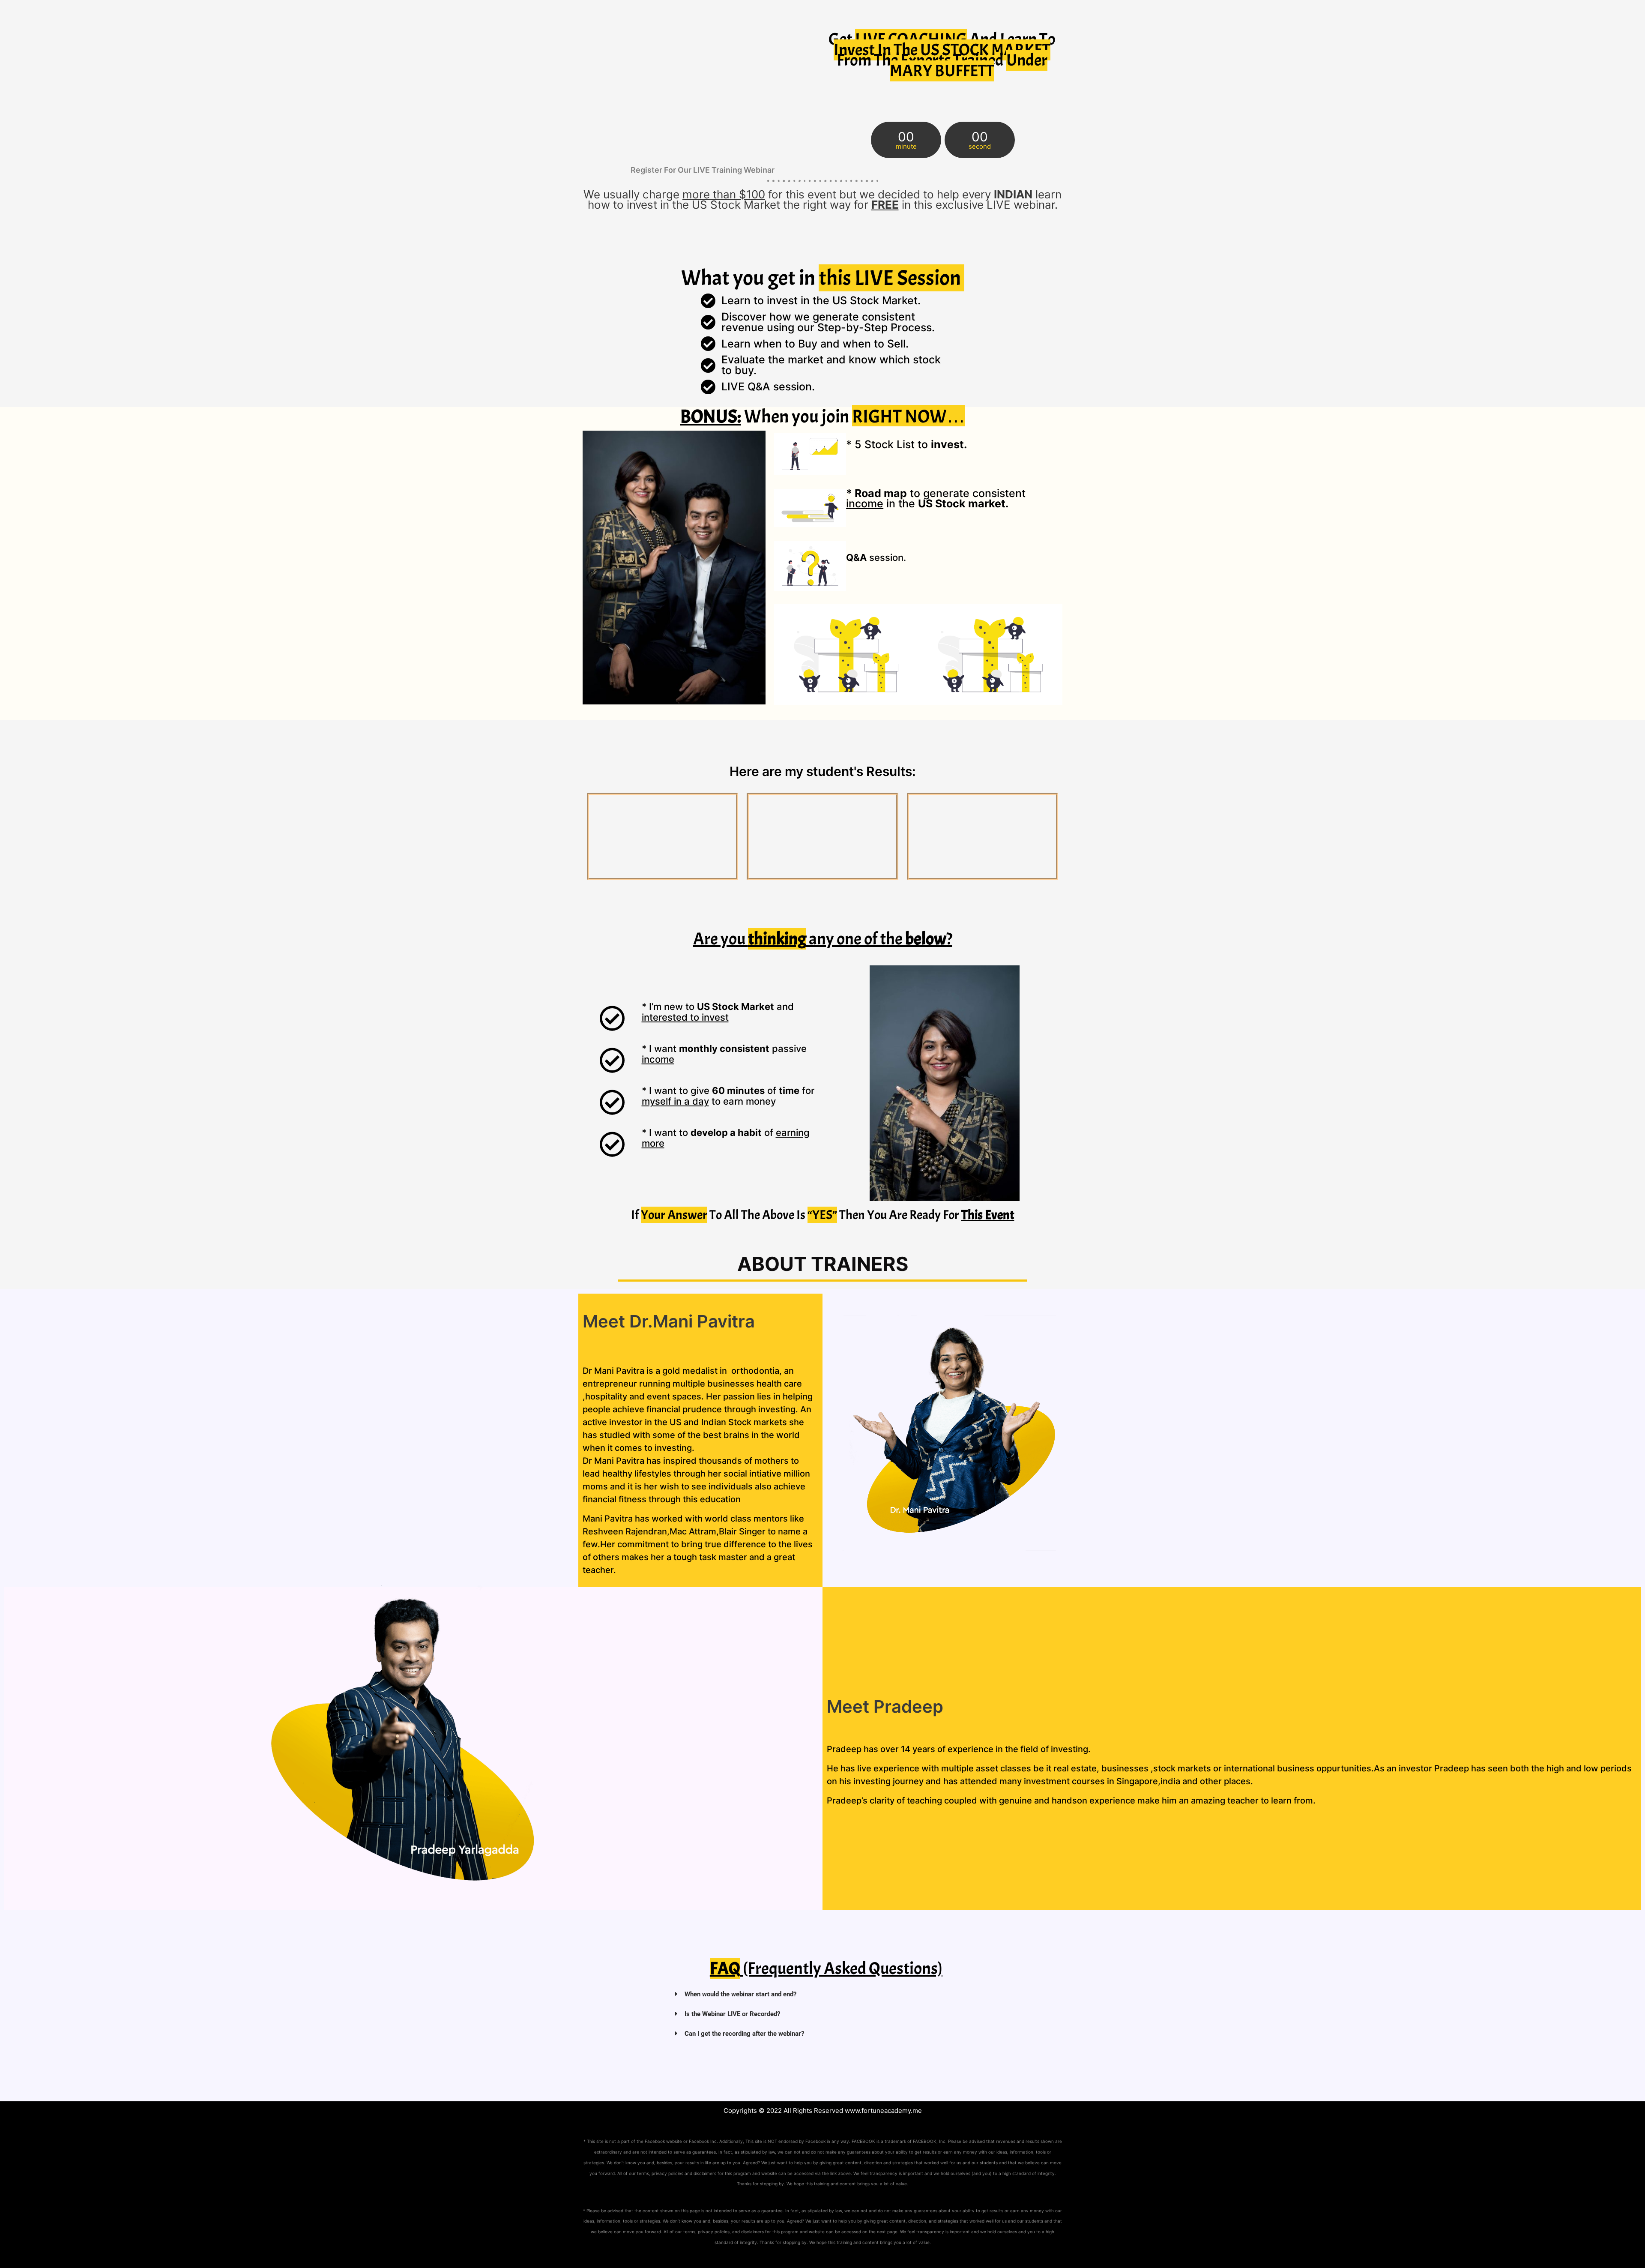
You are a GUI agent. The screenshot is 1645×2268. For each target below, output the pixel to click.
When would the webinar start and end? (740, 1994)
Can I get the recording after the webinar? (744, 2034)
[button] (826, 1994)
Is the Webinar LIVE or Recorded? (732, 2014)
